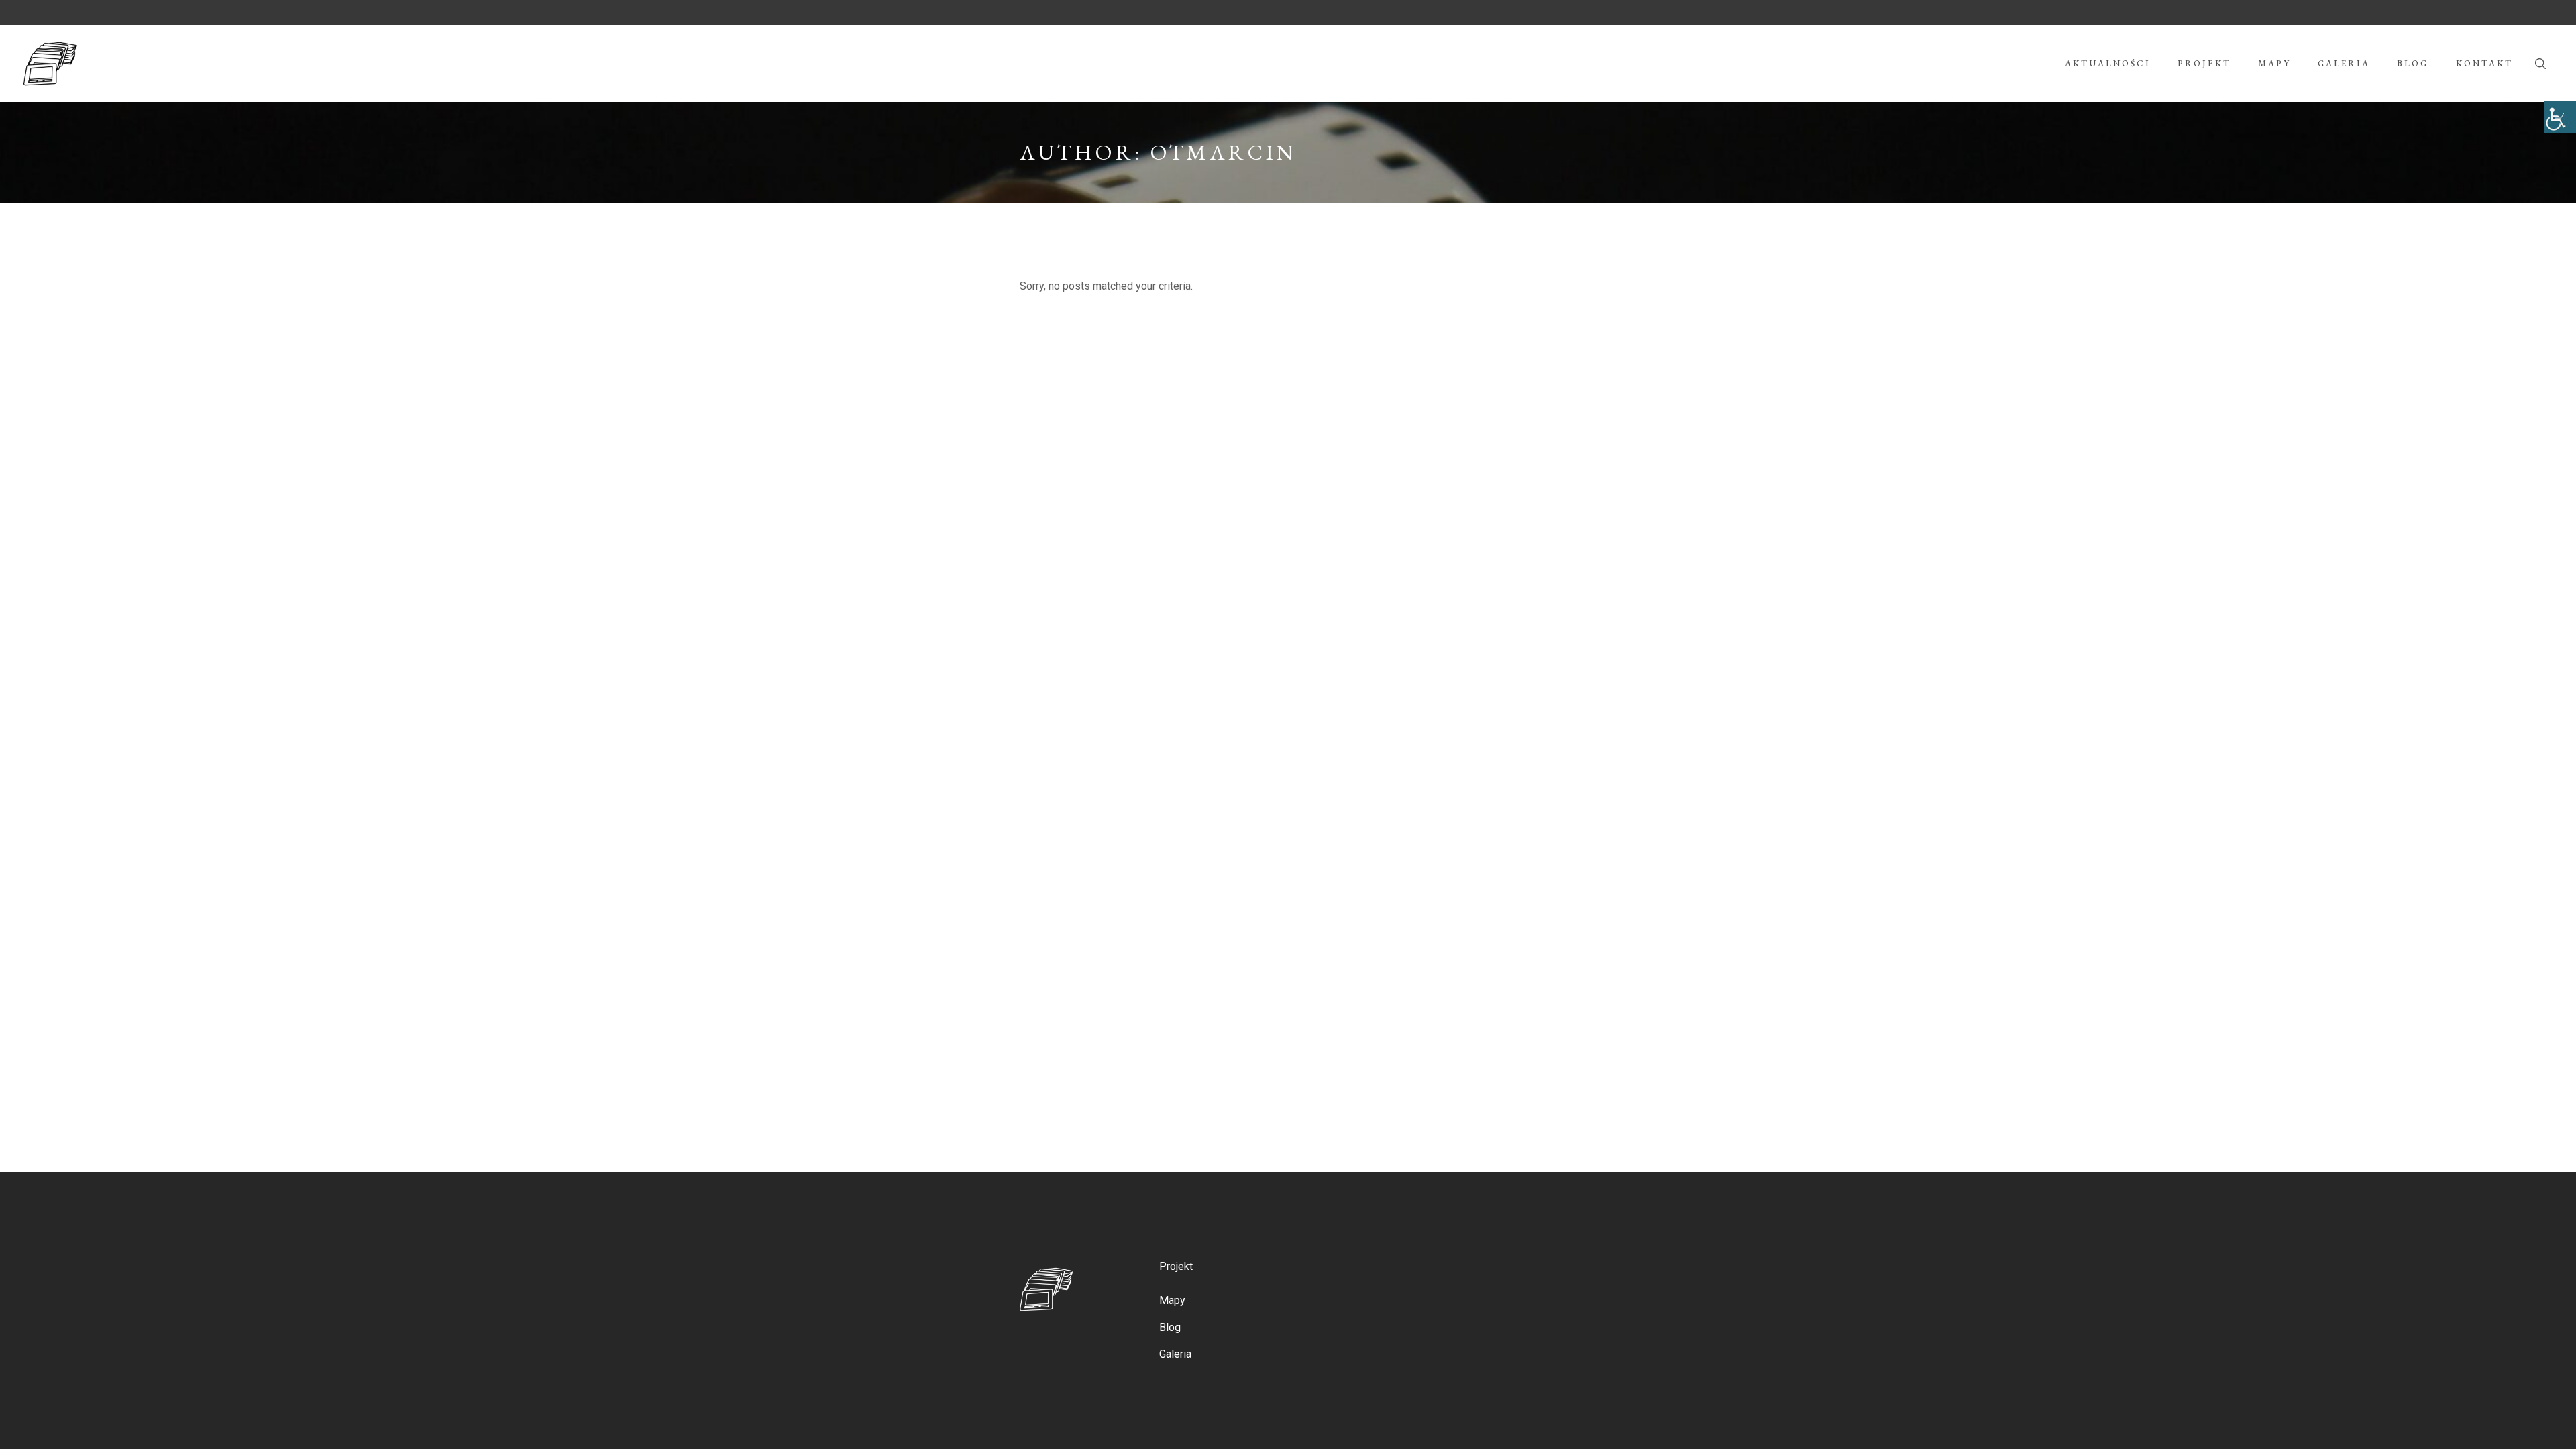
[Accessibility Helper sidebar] (2560, 117)
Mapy (1172, 1300)
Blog (1170, 1327)
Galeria (1175, 1354)
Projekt (1176, 1266)
